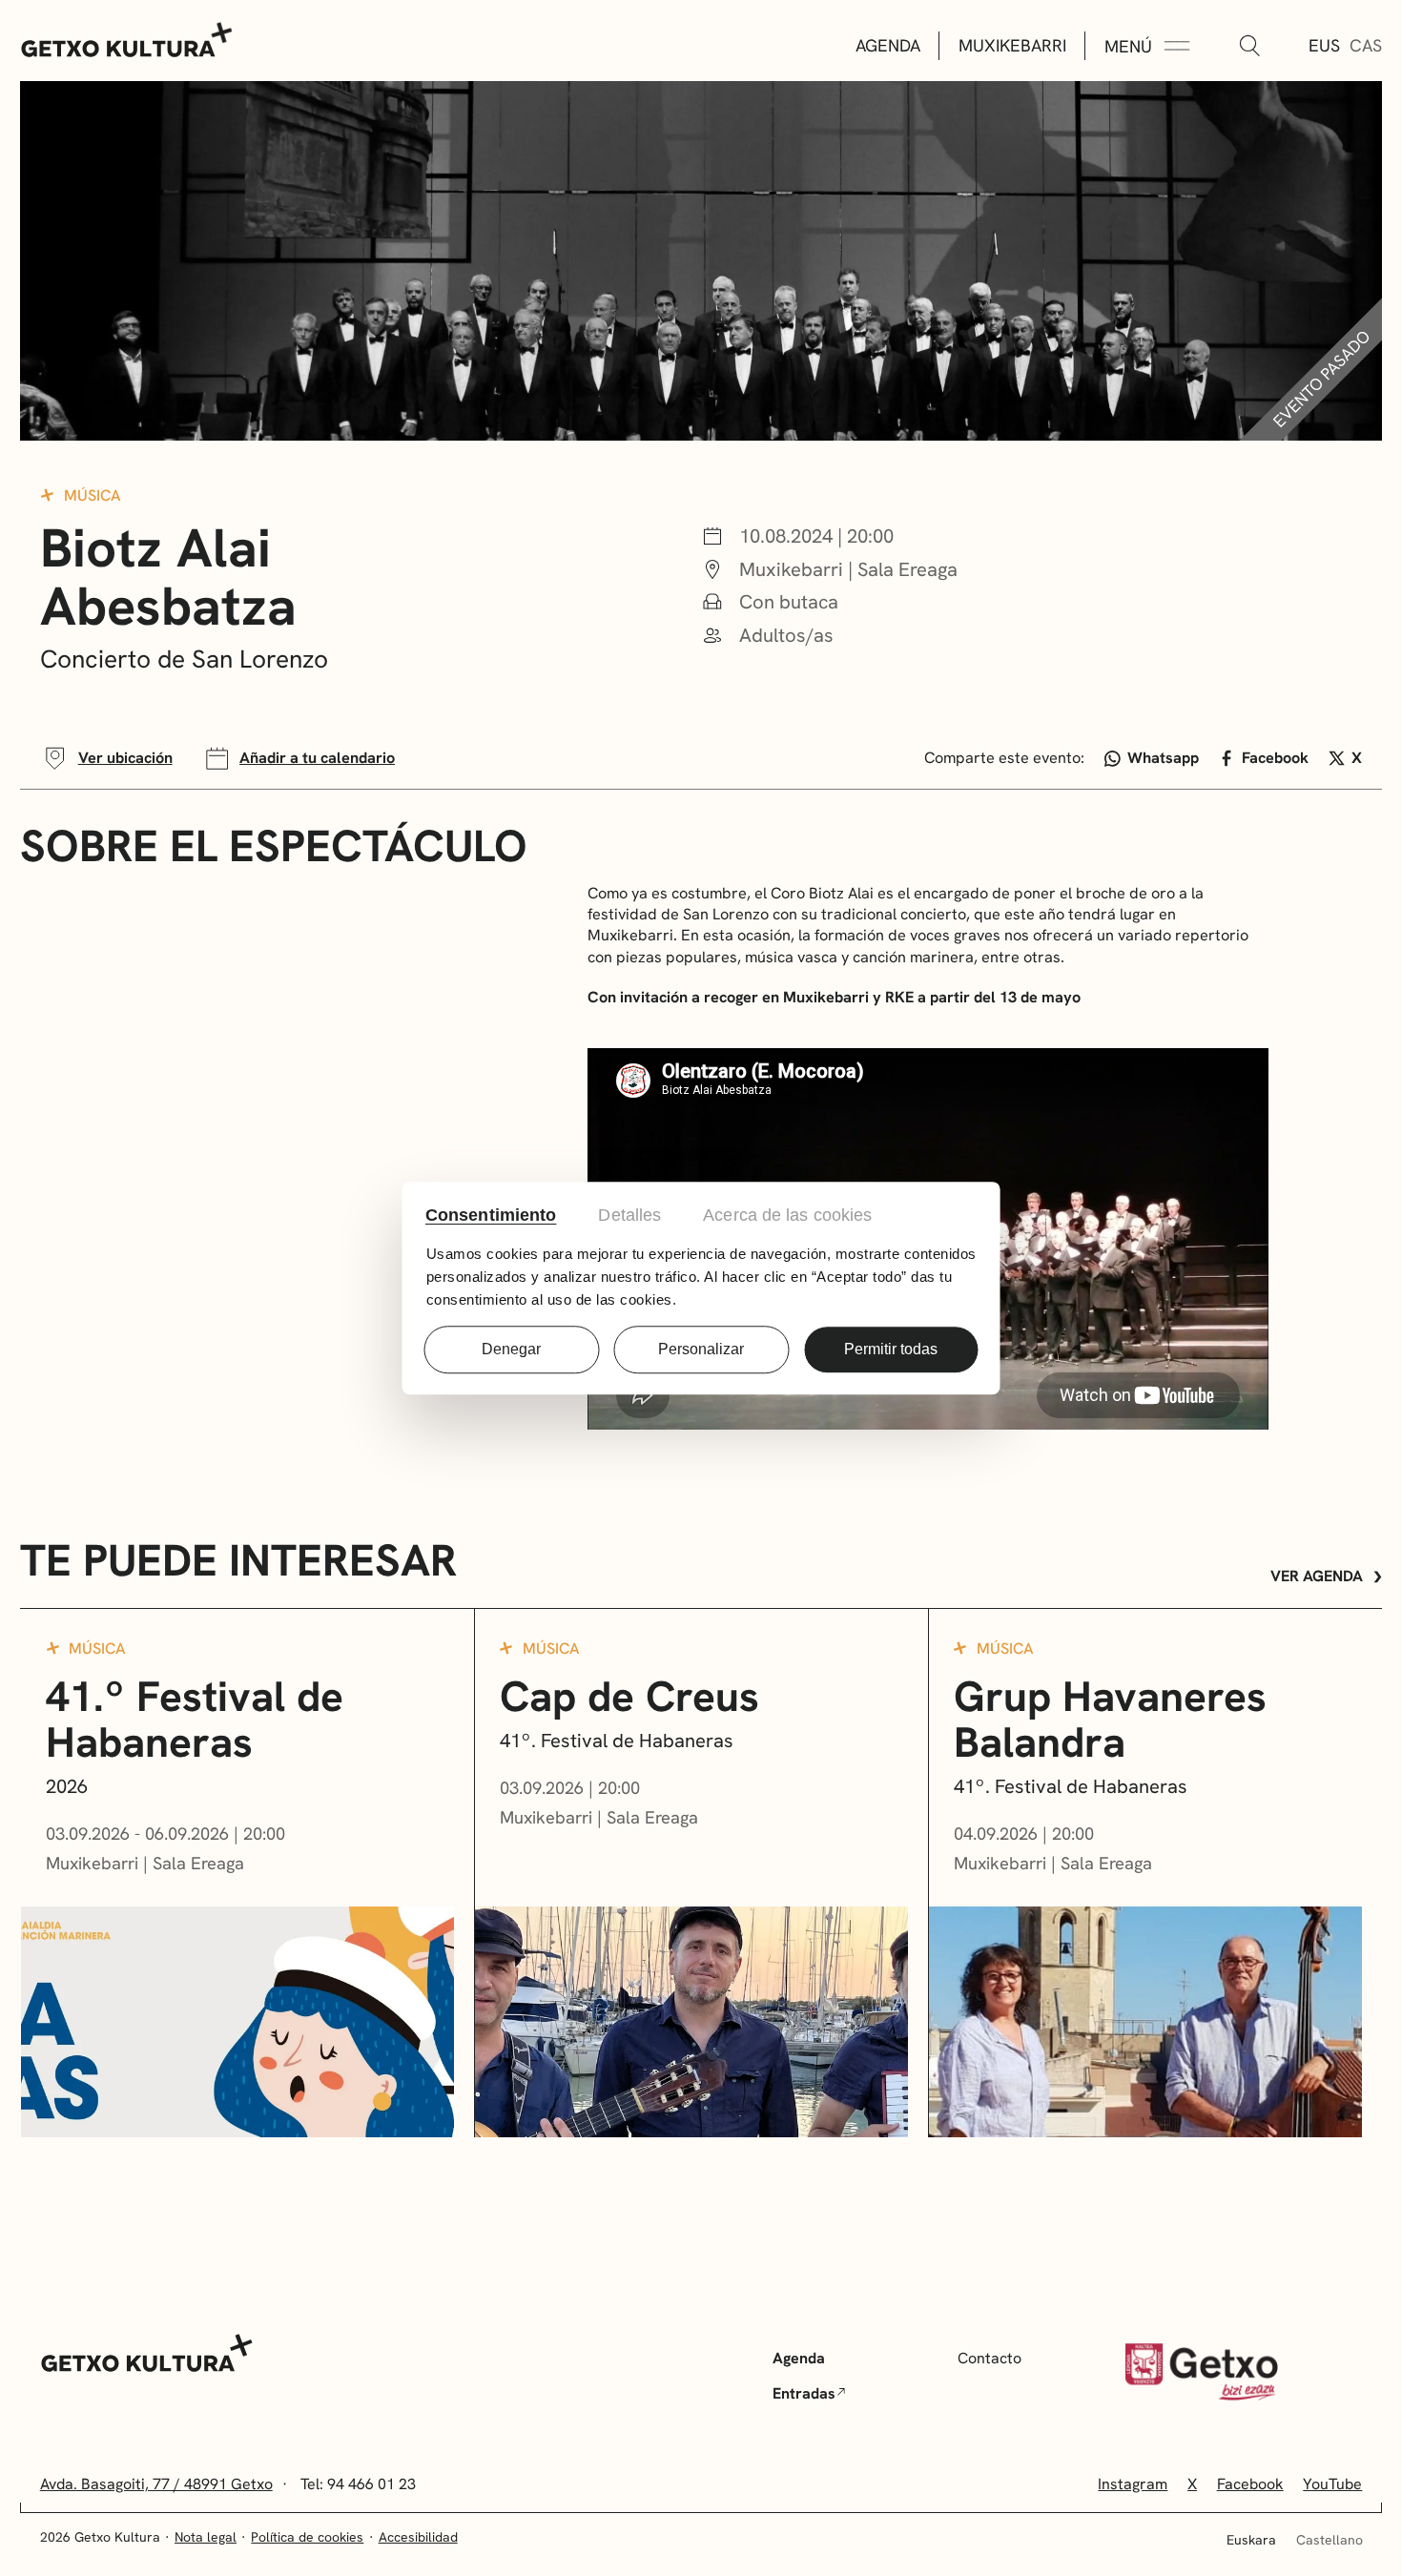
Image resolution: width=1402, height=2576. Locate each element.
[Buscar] (1249, 47)
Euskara (1251, 2540)
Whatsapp (1163, 758)
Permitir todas (891, 1349)
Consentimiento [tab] (491, 1215)
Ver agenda (1317, 1576)
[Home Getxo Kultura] (127, 38)
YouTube (1332, 2484)
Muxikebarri (1012, 45)
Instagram (1133, 2484)
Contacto (990, 2358)
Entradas (804, 2393)
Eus (1324, 45)
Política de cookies (307, 2537)
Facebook (1275, 758)
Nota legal (206, 2537)
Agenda (888, 45)
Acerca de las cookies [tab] (787, 1215)
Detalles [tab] (629, 1215)
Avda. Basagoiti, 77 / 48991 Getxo (156, 2484)
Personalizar (701, 1349)
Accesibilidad (418, 2537)
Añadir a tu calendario (317, 758)
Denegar (511, 1349)
